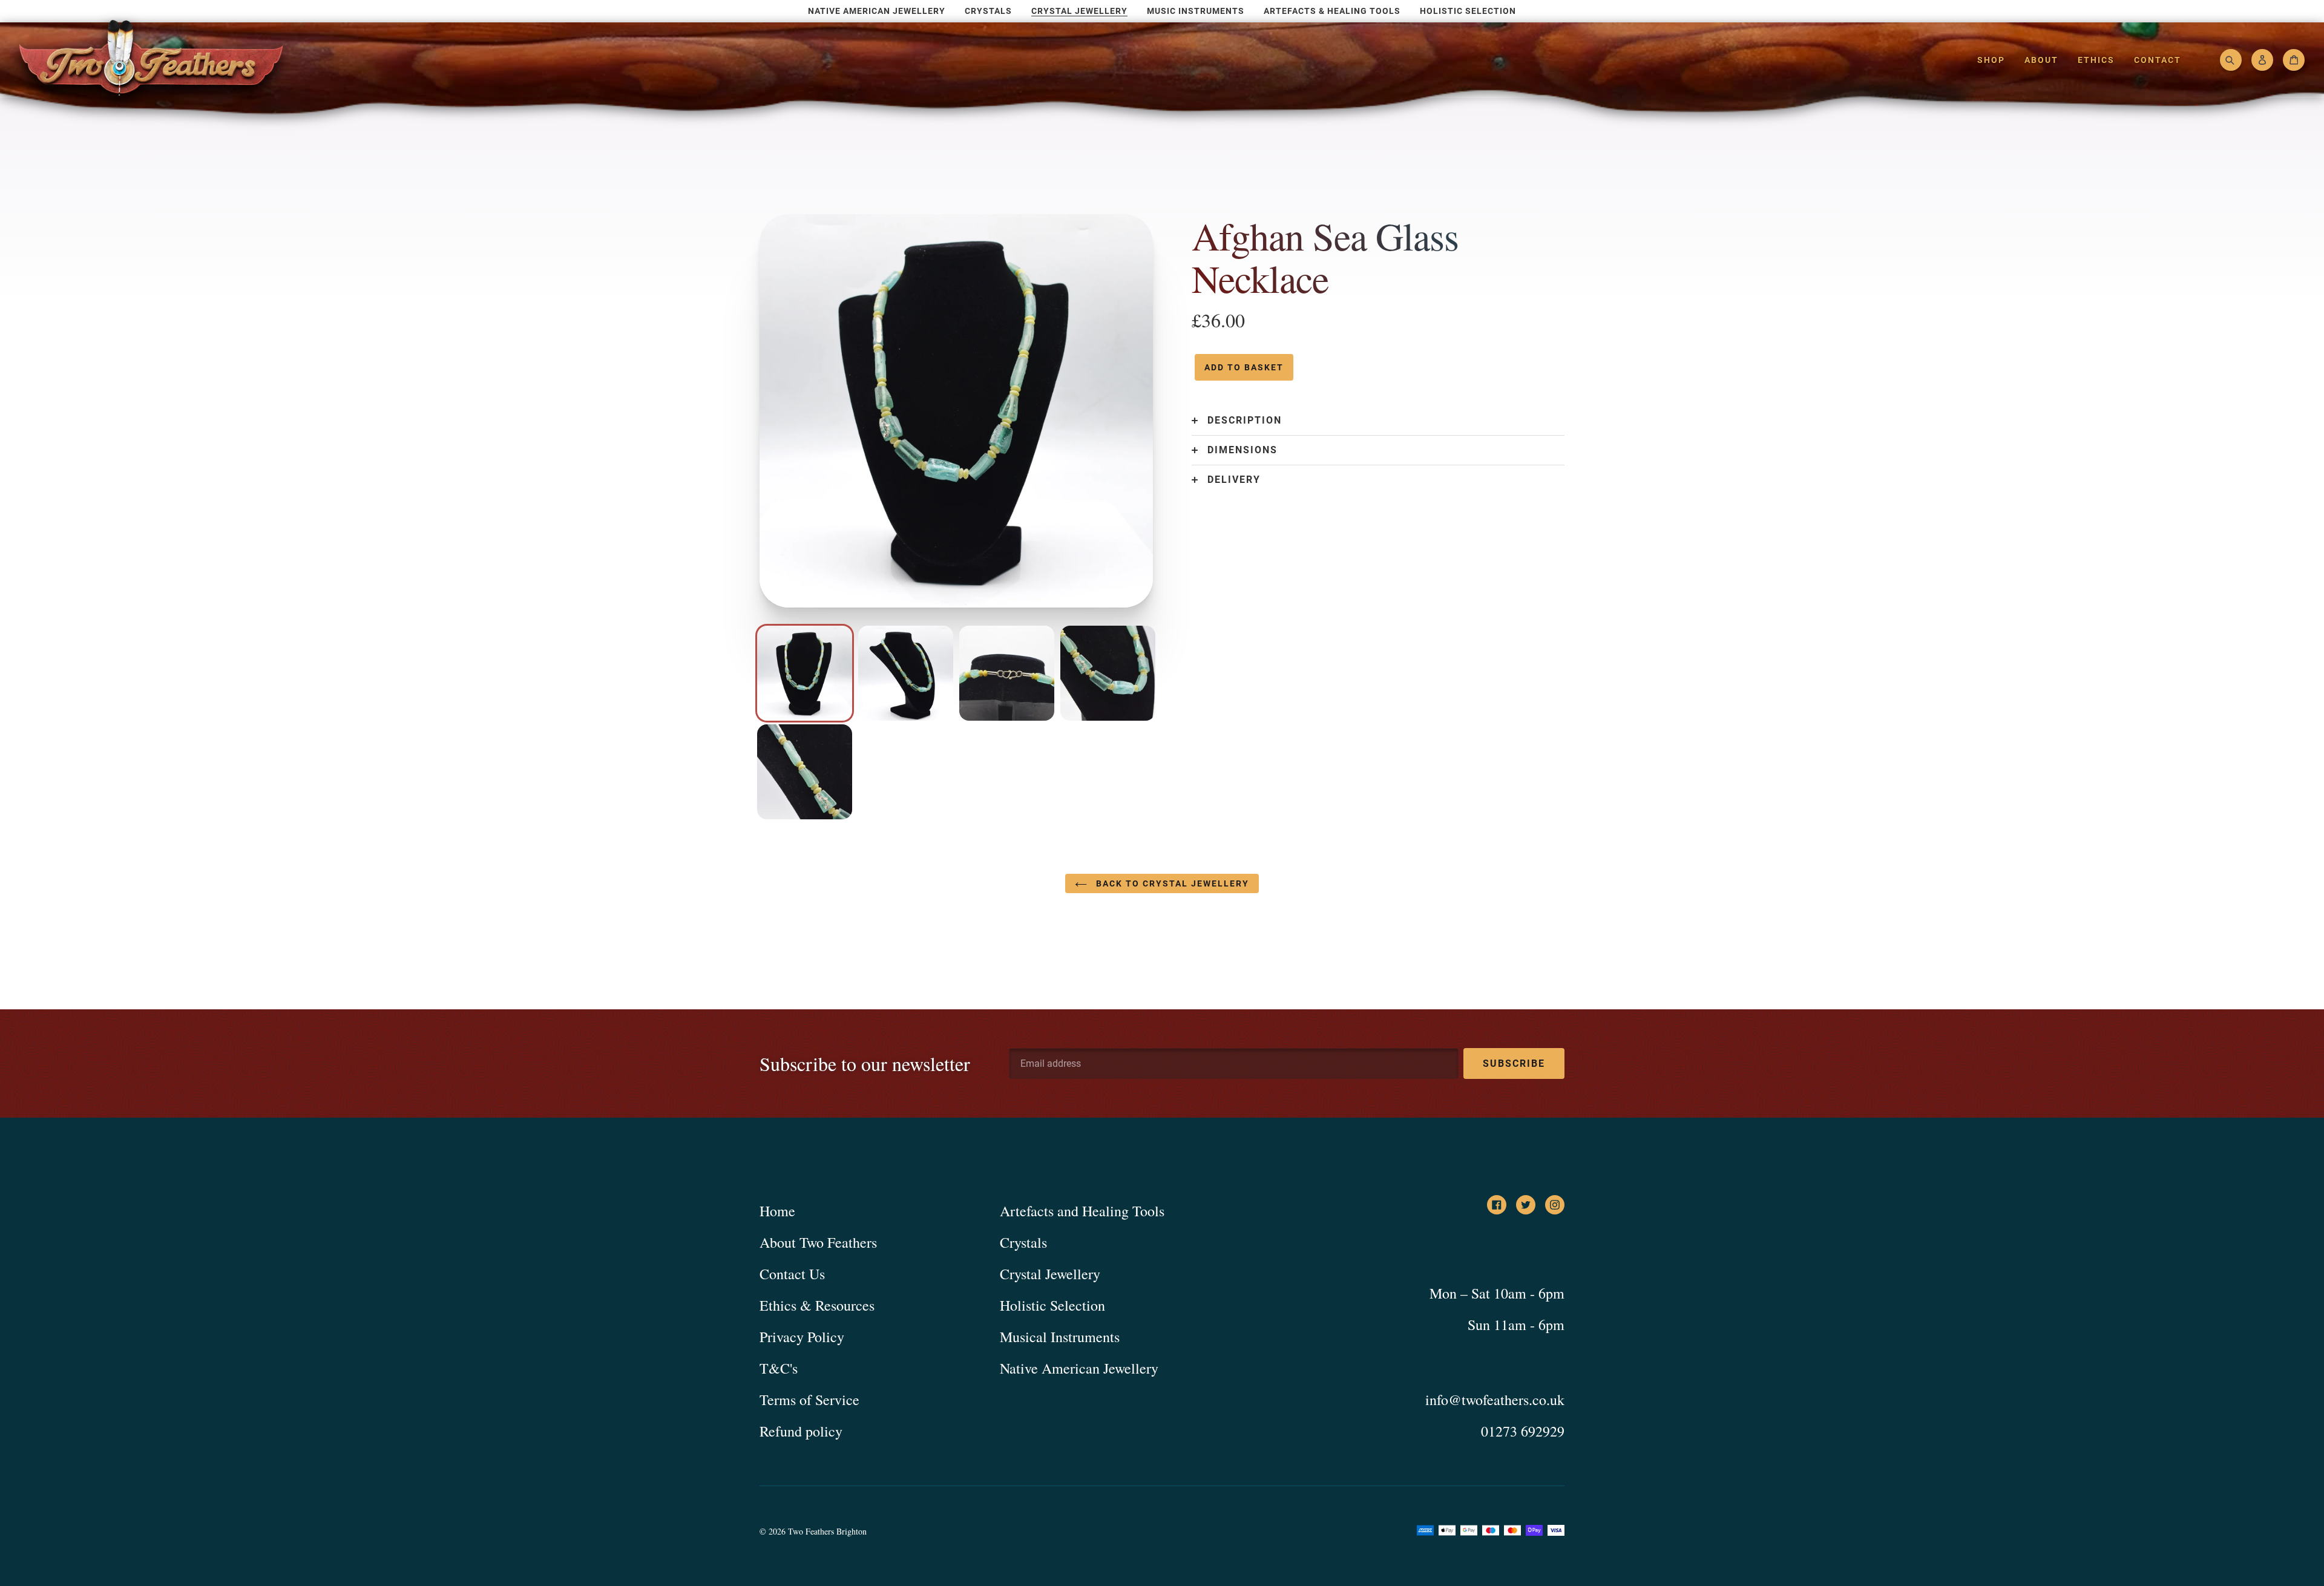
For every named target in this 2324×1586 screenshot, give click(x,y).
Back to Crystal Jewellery (1171, 883)
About (2041, 60)
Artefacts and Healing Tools (1082, 1211)
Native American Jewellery (1079, 1368)
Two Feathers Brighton (827, 1531)
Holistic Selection (1052, 1305)
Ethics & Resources (817, 1305)
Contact (2158, 60)
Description (1245, 421)
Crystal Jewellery (1050, 1274)
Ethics (2096, 60)
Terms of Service (809, 1400)
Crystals (1023, 1242)
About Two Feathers (818, 1242)
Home (777, 1211)
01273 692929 (1523, 1431)
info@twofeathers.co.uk (1495, 1400)
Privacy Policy (802, 1337)
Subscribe (1514, 1063)
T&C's (779, 1368)
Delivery (1234, 480)
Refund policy (801, 1431)
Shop (1991, 60)
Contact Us (792, 1274)
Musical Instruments (1060, 1337)
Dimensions (1242, 450)
